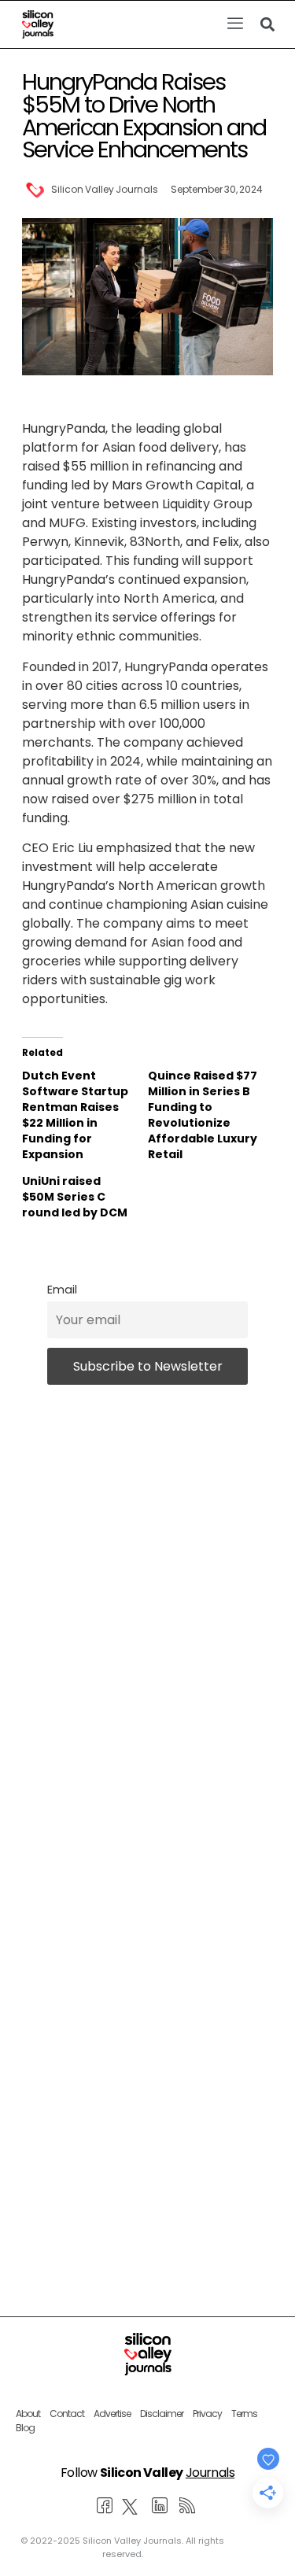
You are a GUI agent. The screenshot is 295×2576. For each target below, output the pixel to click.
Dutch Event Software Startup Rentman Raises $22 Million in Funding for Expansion (75, 1115)
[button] (235, 24)
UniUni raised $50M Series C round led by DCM (75, 1197)
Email (62, 1290)
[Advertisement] (147, 2037)
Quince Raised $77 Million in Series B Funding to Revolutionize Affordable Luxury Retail (203, 1115)
